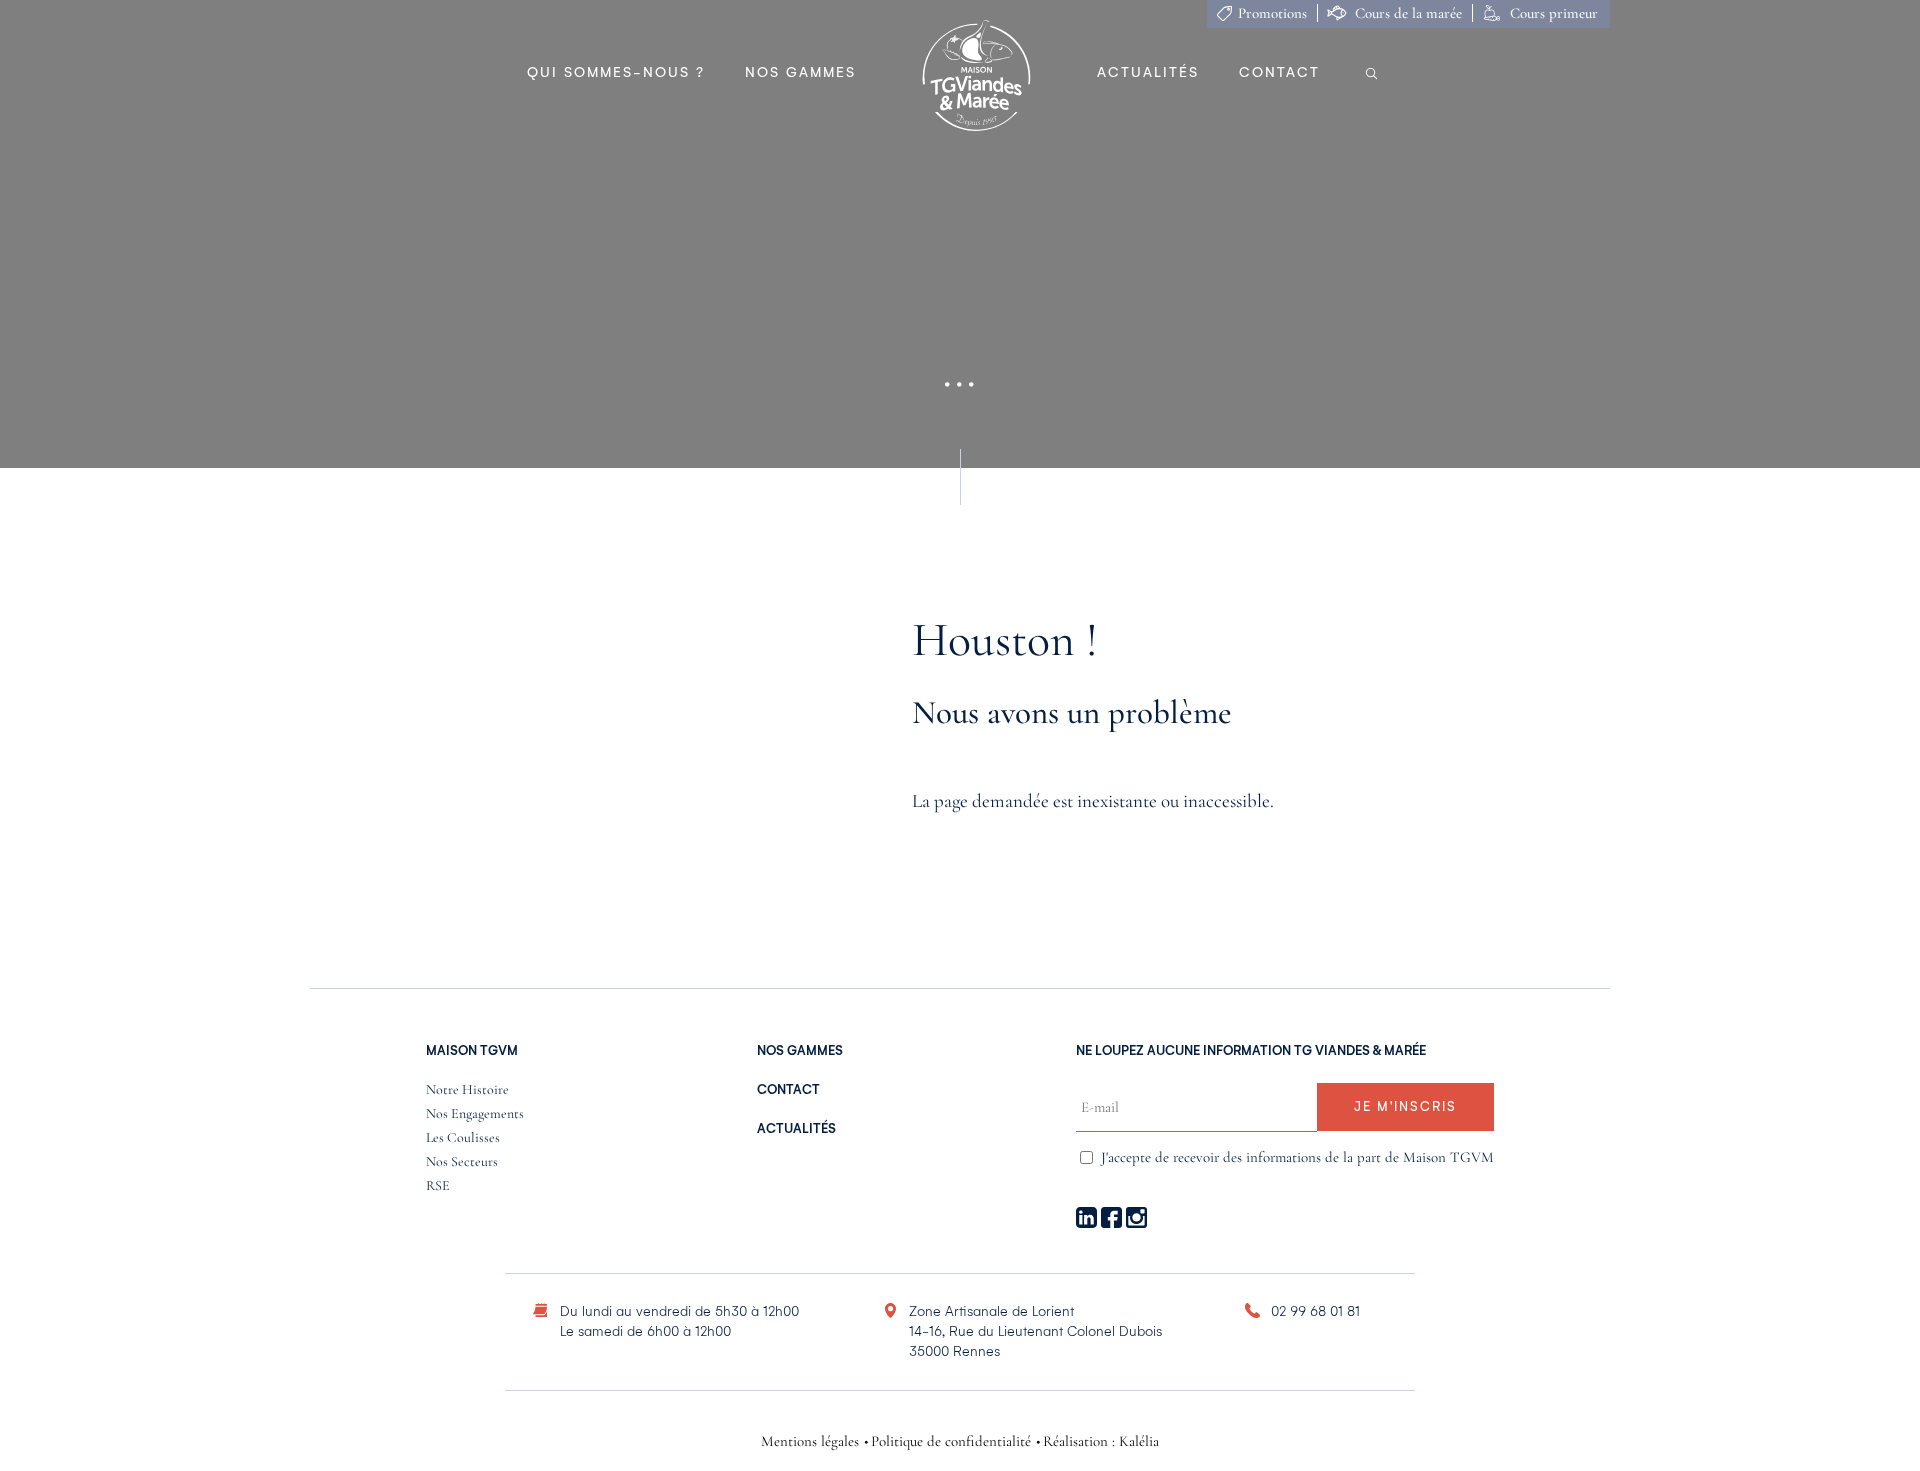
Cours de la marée (1408, 13)
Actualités (1148, 72)
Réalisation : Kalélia (1101, 1441)
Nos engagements (475, 1114)
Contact (1279, 72)
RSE (438, 1186)
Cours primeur (1554, 13)
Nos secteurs (462, 1162)
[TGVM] (976, 77)
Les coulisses (463, 1138)
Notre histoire (467, 1090)
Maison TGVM (472, 1051)
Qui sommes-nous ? (616, 72)
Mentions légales (810, 1441)
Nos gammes (800, 72)
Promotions (1272, 13)
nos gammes (800, 1051)
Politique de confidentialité (951, 1441)
